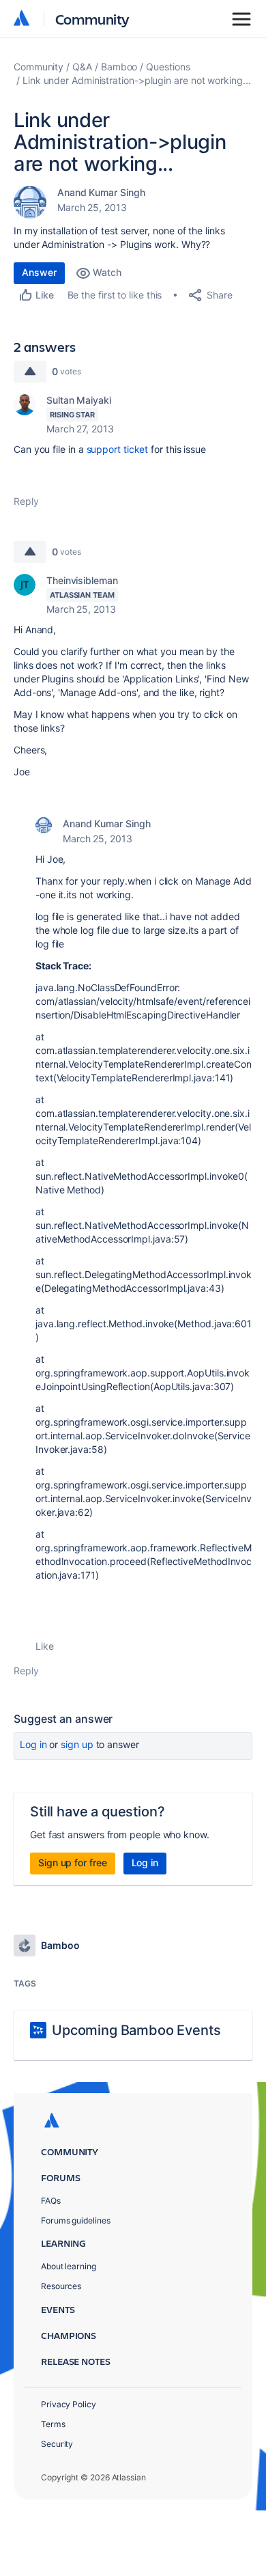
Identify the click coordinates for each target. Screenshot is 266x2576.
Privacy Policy (69, 2404)
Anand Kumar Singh (101, 192)
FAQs (51, 2201)
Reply (26, 501)
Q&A (82, 67)
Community (92, 19)
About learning (69, 2266)
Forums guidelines (76, 2220)
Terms (53, 2424)
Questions (168, 67)
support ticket (118, 449)
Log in (33, 1744)
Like (45, 1646)
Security (57, 2444)
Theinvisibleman (82, 580)
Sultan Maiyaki (79, 400)
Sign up (77, 1744)
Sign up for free (73, 1862)
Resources (61, 2286)
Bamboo (119, 67)
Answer (39, 272)
